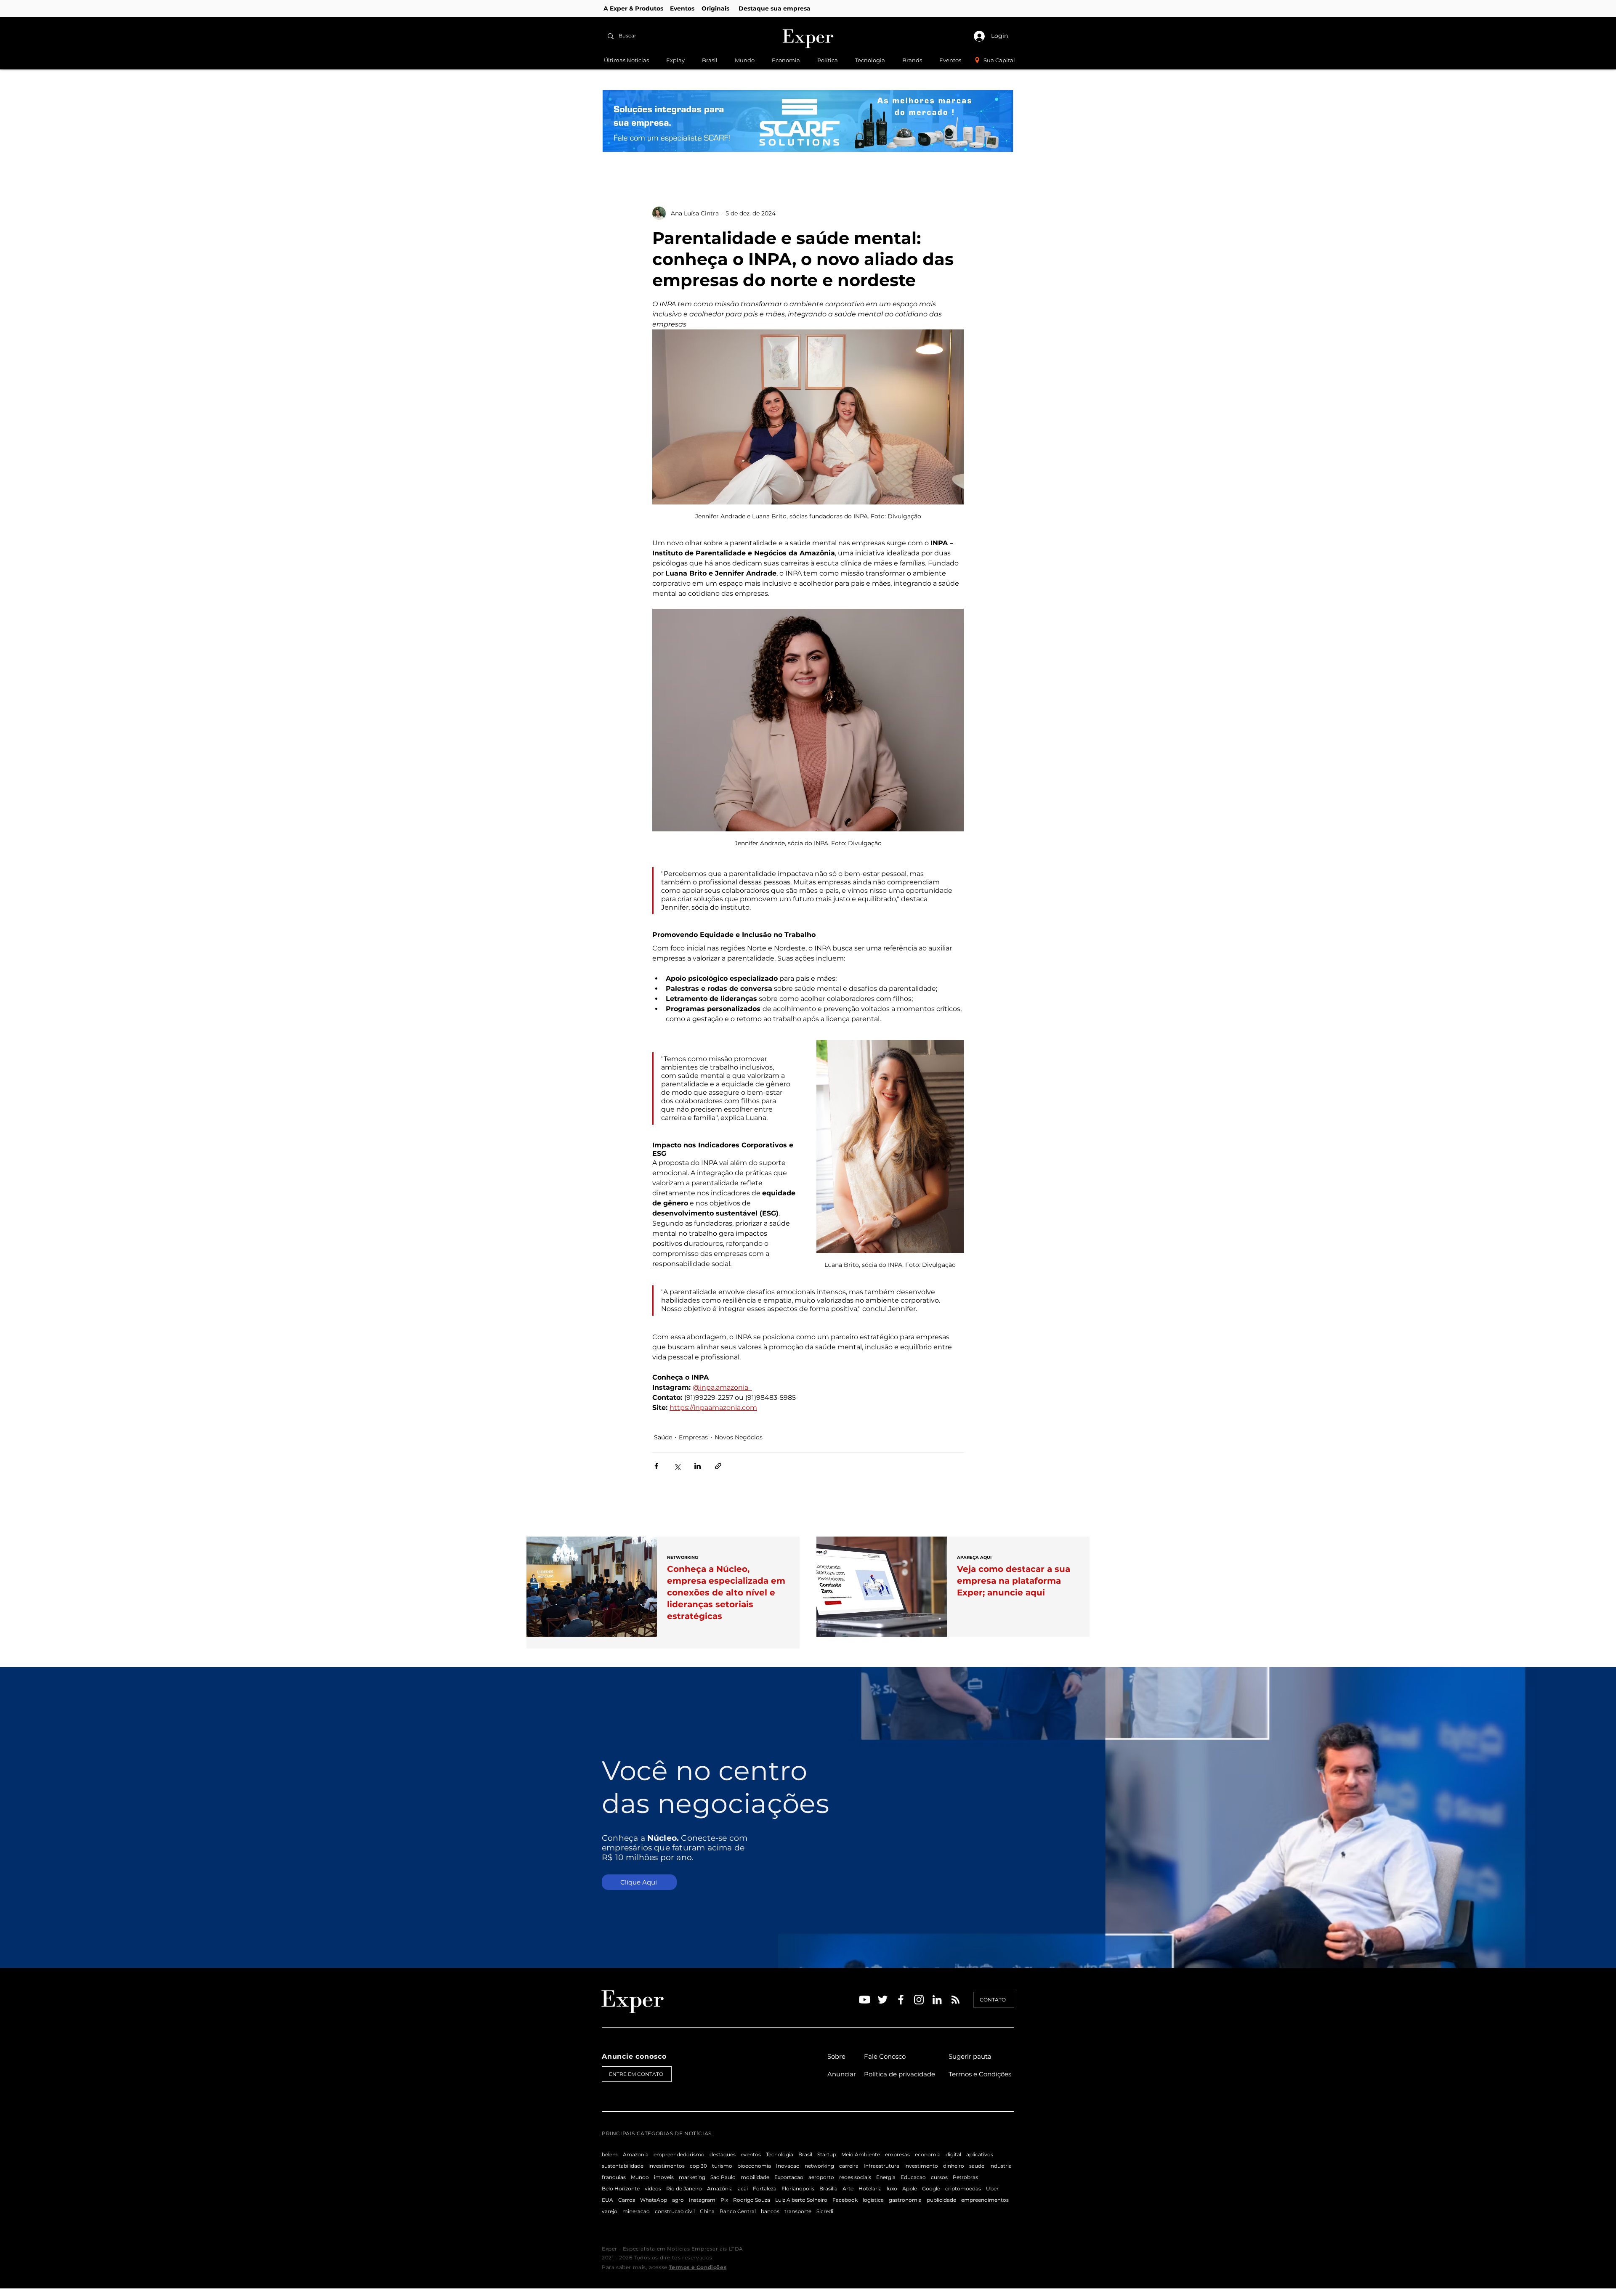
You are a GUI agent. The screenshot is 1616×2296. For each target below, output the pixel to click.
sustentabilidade (623, 2166)
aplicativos (980, 2154)
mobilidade (755, 2177)
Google (931, 2188)
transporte (798, 2211)
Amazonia (636, 2154)
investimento (921, 2166)
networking (819, 2166)
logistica (873, 2200)
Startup (827, 2154)
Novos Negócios (739, 1437)
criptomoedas (963, 2188)
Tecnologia (780, 2154)
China (707, 2211)
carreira (849, 2166)
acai (743, 2188)
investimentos (667, 2166)
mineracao (636, 2211)
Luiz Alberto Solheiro (801, 2200)
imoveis (664, 2177)
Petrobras (965, 2177)
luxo (892, 2188)
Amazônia (720, 2188)
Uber (992, 2188)
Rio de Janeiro (684, 2188)
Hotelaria (870, 2188)
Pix (724, 2200)
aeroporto (821, 2177)
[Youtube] (865, 2000)
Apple (910, 2188)
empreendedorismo (679, 2154)
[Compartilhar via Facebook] (656, 1466)
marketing (692, 2177)
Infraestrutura (881, 2166)
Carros (627, 2200)
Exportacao (789, 2177)
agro (678, 2200)
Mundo (640, 2177)
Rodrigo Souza (752, 2200)
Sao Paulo (723, 2177)
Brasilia (828, 2188)
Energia (886, 2177)
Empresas (693, 1437)
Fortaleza (765, 2188)
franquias (614, 2177)
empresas (897, 2154)
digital (953, 2154)
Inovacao (788, 2166)
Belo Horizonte (621, 2188)
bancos (770, 2211)
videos (653, 2188)
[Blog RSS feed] (956, 2000)
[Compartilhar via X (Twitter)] (677, 1466)
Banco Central (738, 2211)
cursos (939, 2177)
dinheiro (954, 2166)
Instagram (702, 2200)
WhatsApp (654, 2200)
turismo (722, 2166)
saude (977, 2166)
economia (928, 2154)
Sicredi (825, 2211)
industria (1001, 2166)
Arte (848, 2188)
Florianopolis (798, 2188)
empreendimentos (985, 2200)
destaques (723, 2154)
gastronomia (905, 2200)
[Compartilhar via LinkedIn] (698, 1466)
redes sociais (855, 2177)
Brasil (805, 2154)
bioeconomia (754, 2166)
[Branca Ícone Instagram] (919, 2000)
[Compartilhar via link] (718, 1466)
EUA (607, 2200)
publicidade (941, 2200)
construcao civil (675, 2211)
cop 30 (698, 2166)
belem (610, 2154)
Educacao (913, 2177)
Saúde (663, 1437)
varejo (610, 2211)
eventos (751, 2154)
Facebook (845, 2200)
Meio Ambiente (861, 2154)
